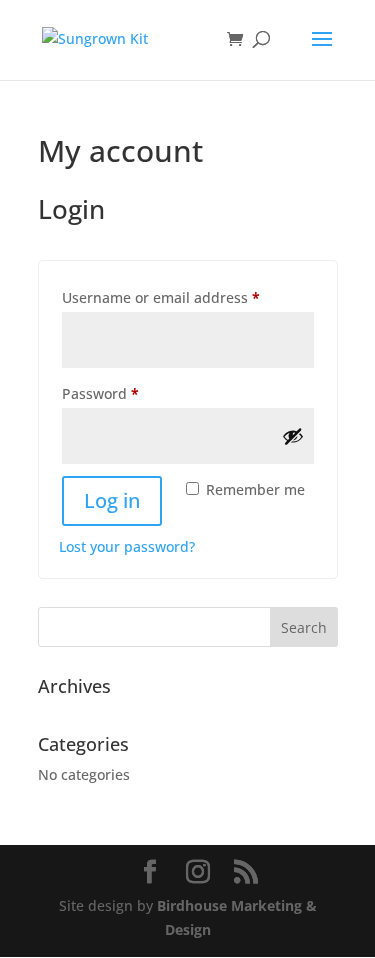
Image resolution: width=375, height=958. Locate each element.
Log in (112, 500)
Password (131, 393)
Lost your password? (127, 546)
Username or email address (188, 297)
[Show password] (293, 436)
